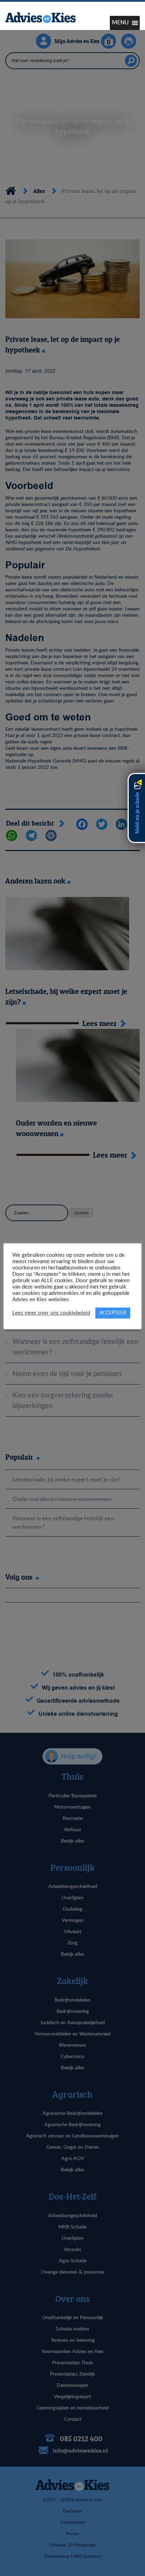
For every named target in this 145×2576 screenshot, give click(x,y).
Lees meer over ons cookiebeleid (51, 1313)
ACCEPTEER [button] (113, 1313)
